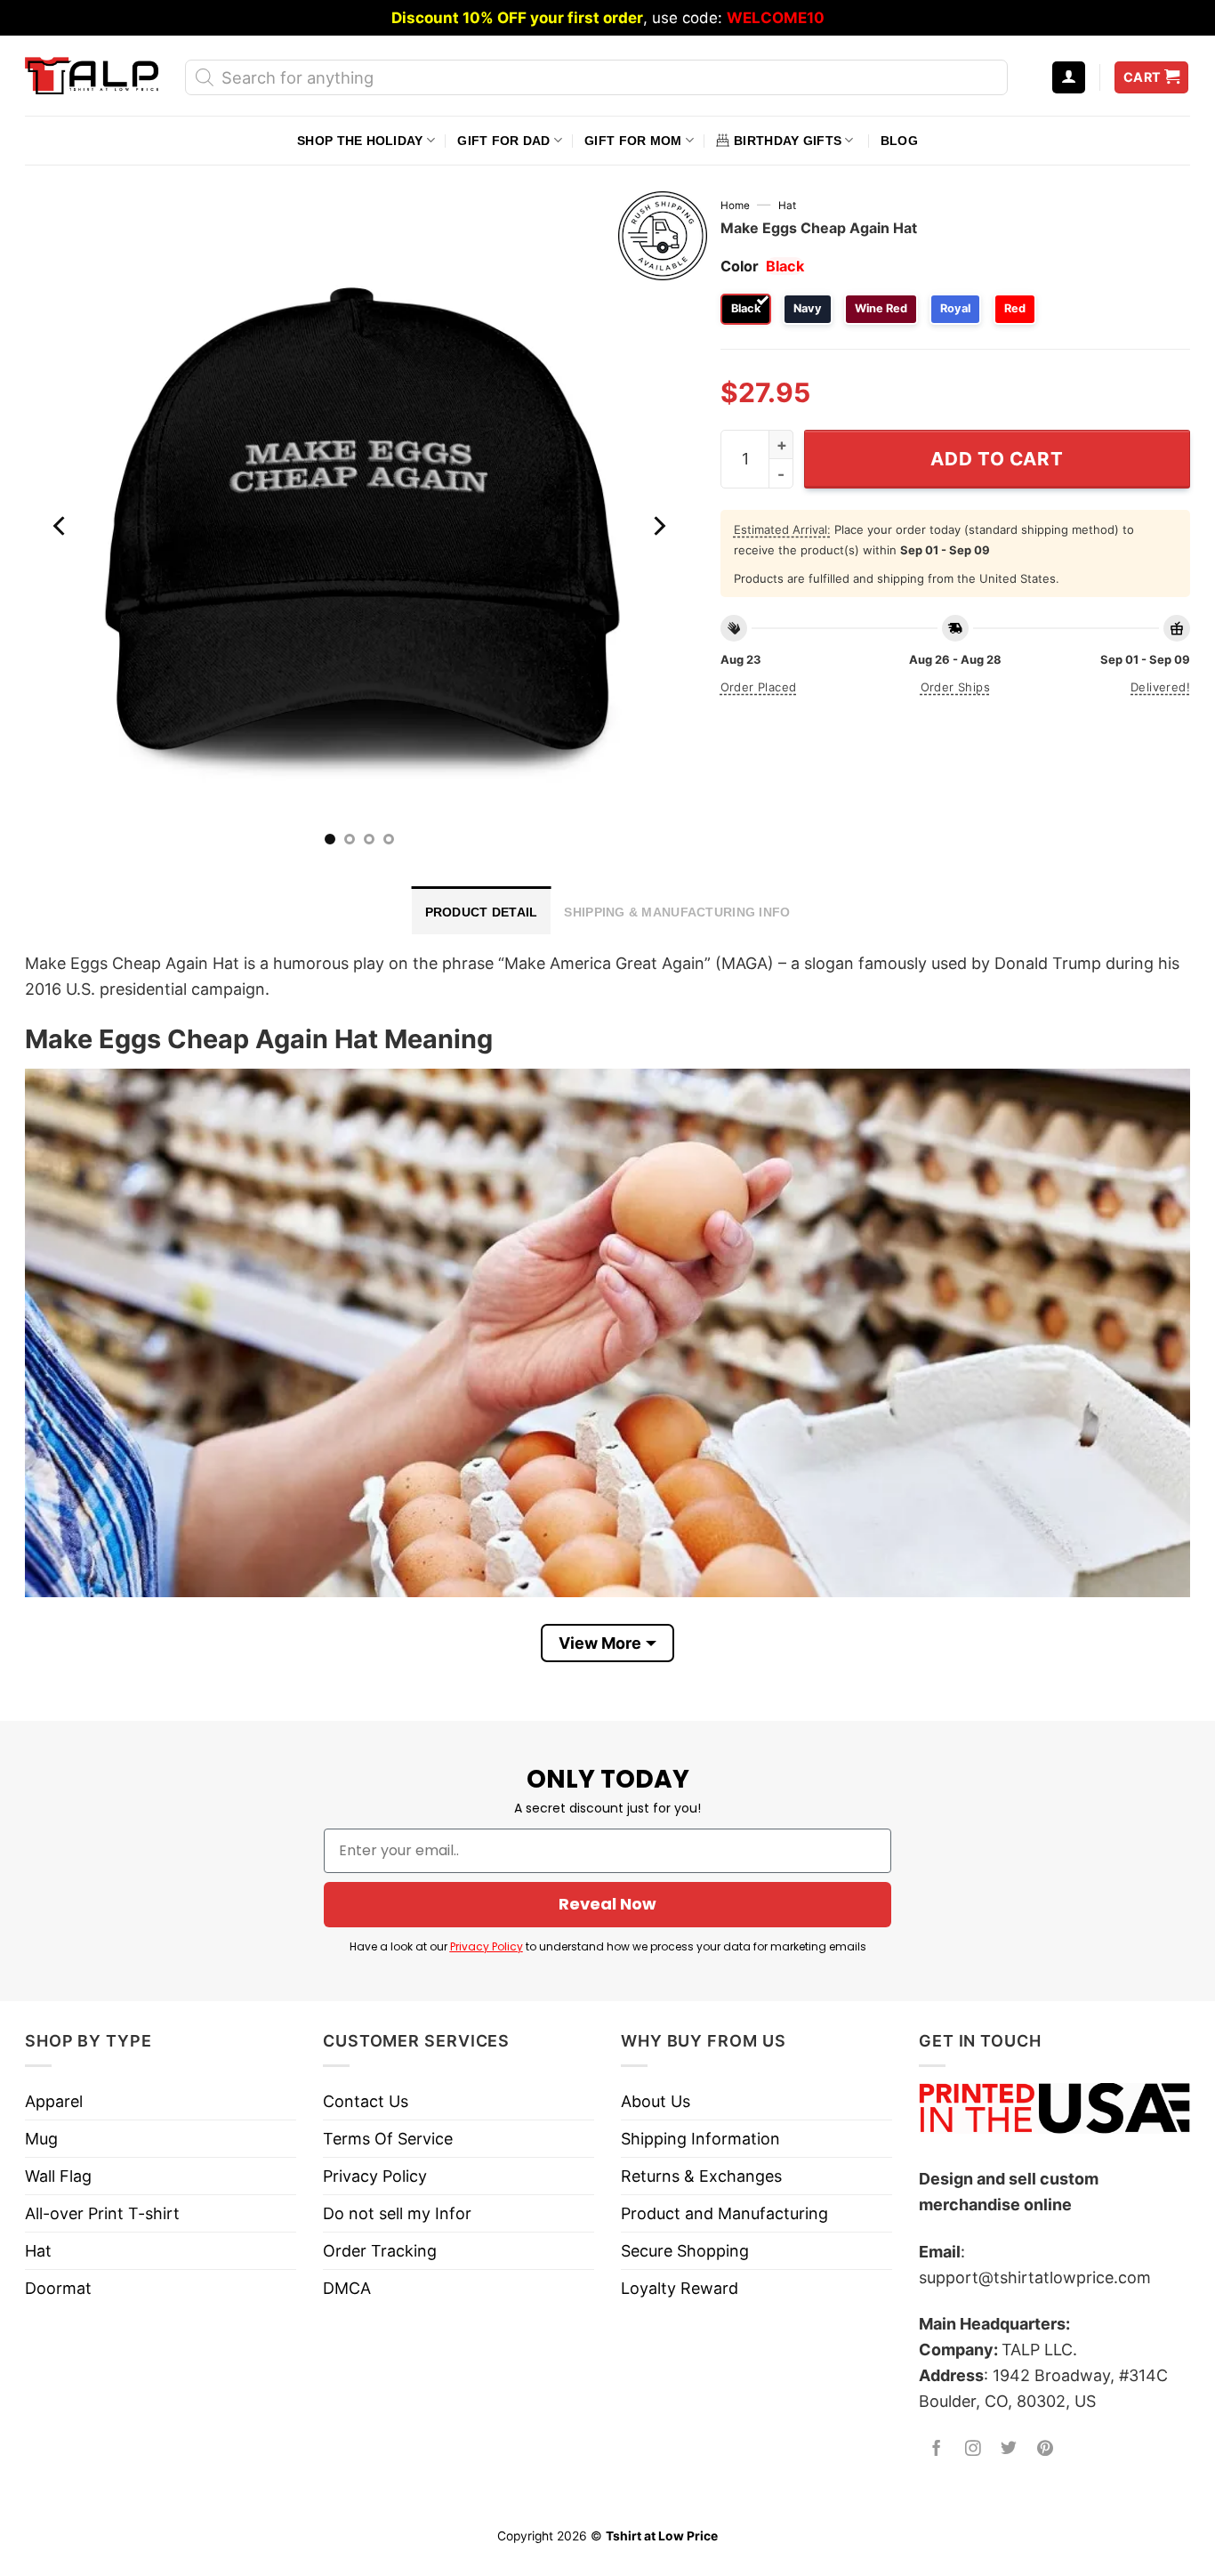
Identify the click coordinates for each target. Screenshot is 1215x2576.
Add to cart (997, 459)
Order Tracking (380, 2251)
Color (740, 266)
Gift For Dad (503, 141)
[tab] (482, 910)
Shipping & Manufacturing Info (677, 912)
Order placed (759, 687)
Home (735, 206)
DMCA (347, 2288)
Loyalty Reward (680, 2288)
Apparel (54, 2101)
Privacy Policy (487, 1946)
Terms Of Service (388, 2139)
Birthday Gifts (788, 141)
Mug (41, 2139)
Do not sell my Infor (397, 2213)
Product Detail (482, 912)
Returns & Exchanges (701, 2176)
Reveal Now (607, 1904)
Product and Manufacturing (724, 2213)
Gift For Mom (633, 141)
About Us (656, 2101)
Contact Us (366, 2101)
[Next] (657, 526)
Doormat (58, 2288)
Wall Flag (58, 2176)
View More (600, 1643)
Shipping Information (700, 2139)
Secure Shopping (685, 2251)
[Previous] (60, 526)
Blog (899, 141)
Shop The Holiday (360, 141)
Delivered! (1160, 687)
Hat (787, 206)
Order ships (955, 687)
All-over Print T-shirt (102, 2213)
